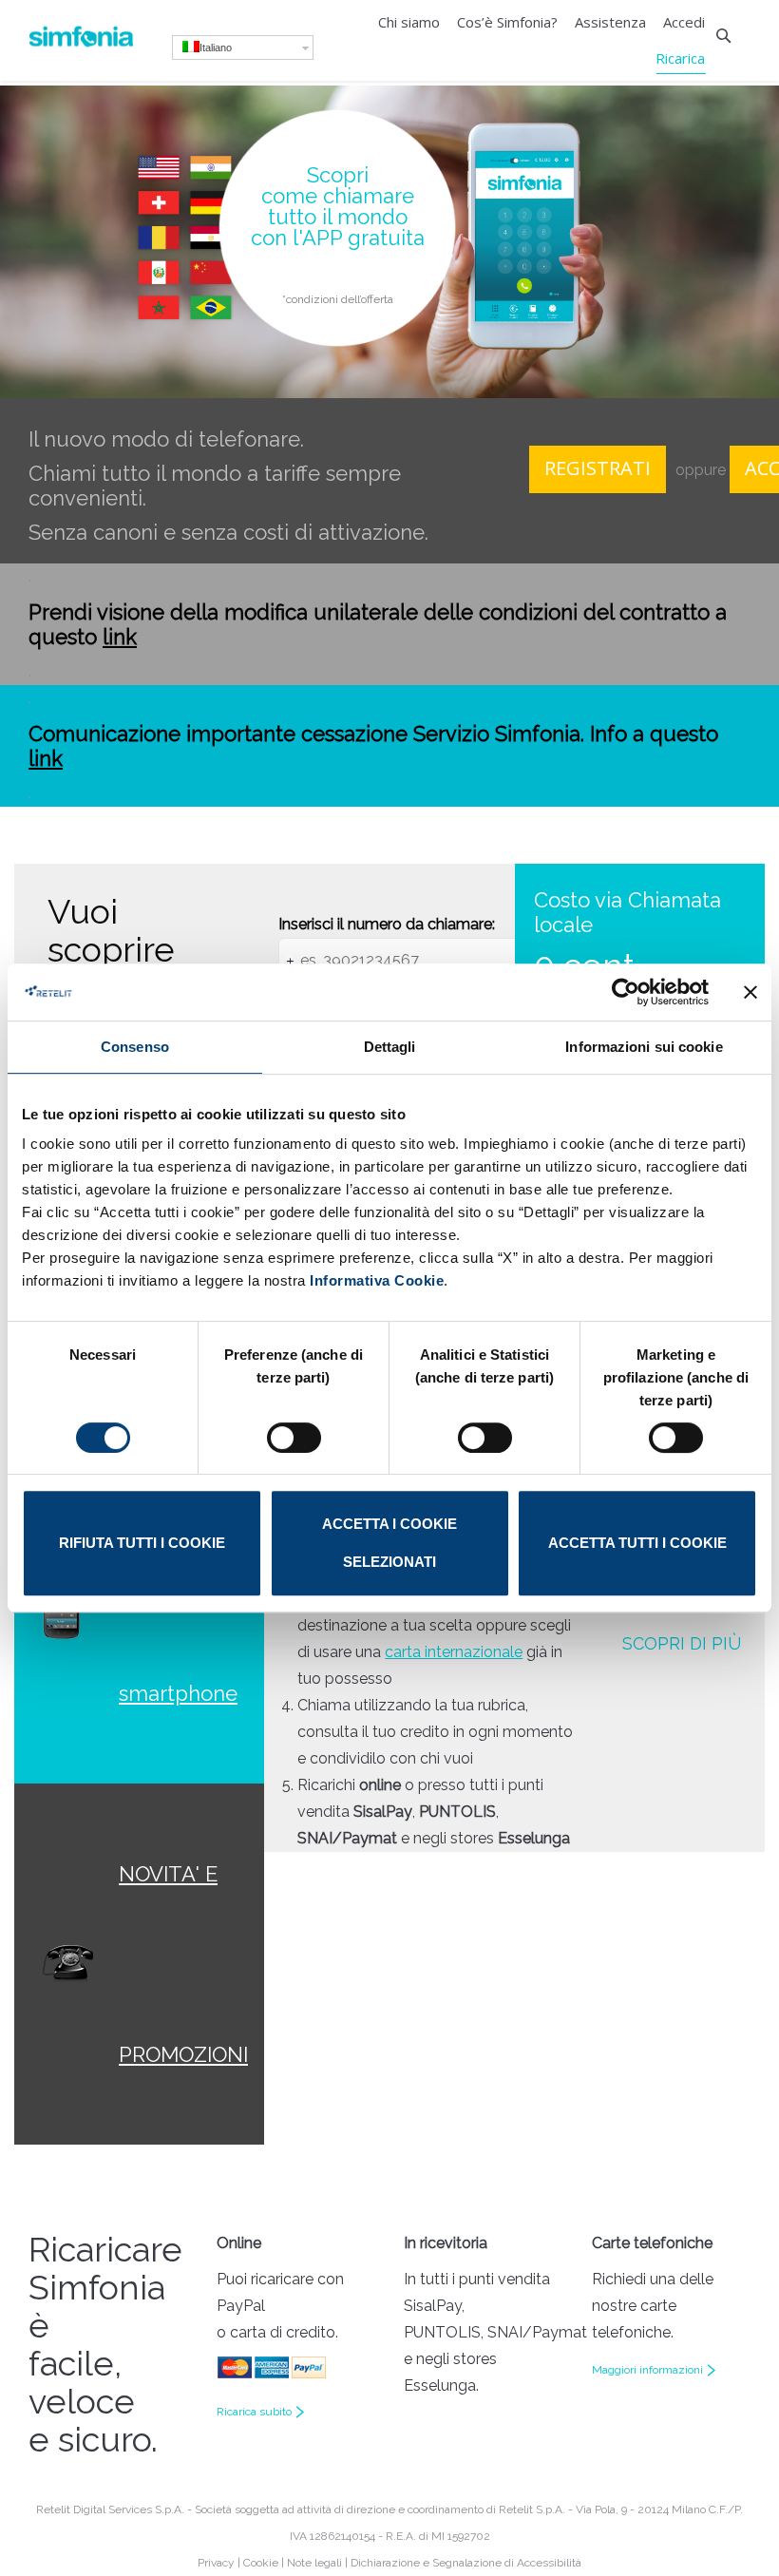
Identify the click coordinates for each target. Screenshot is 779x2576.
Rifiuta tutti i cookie (142, 1543)
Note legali (314, 2563)
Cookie (261, 2563)
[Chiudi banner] (750, 992)
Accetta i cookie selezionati (389, 1543)
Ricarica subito (254, 2412)
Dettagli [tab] (390, 1047)
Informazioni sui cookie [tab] (644, 1047)
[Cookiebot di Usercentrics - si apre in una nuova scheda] (626, 992)
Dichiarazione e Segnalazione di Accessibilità (466, 2563)
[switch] (294, 1438)
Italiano (216, 48)
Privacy (216, 2563)
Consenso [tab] (135, 1047)
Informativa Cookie (375, 1280)
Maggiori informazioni (647, 2370)
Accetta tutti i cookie (637, 1543)
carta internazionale (454, 1652)
